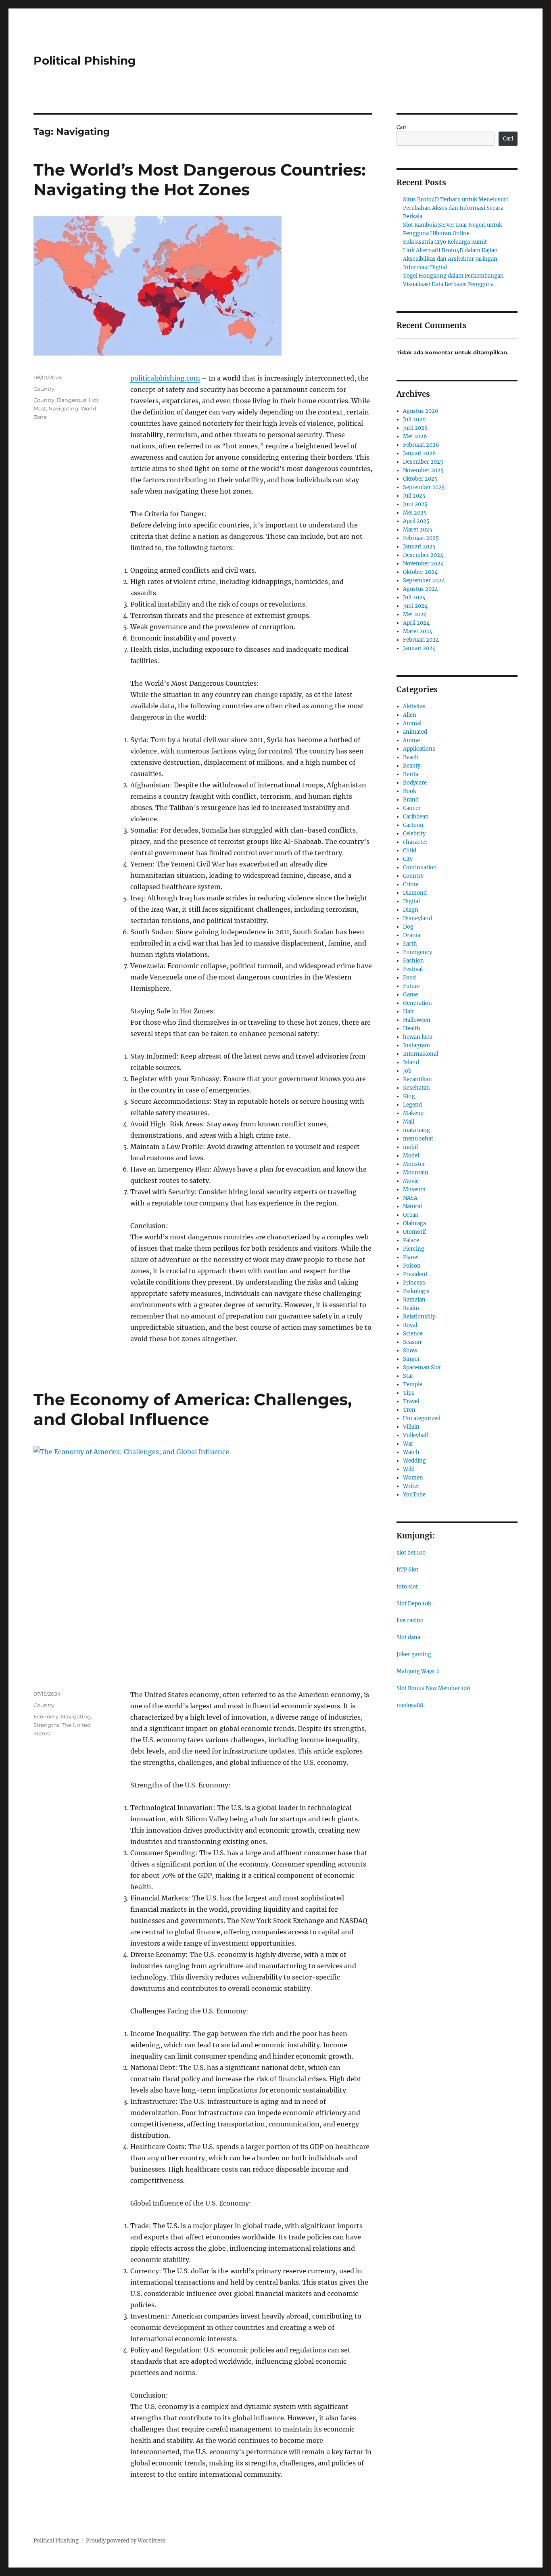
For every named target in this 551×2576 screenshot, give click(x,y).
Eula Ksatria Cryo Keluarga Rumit (445, 242)
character (415, 842)
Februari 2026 (421, 445)
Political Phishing (85, 61)
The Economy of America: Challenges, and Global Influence (193, 1409)
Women (413, 1478)
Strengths (46, 1725)
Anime (411, 740)
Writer (411, 1486)
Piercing (414, 1249)
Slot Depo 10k (414, 1604)
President (415, 1274)
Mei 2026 (415, 436)
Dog (408, 927)
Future (411, 986)
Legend (412, 1105)
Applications (419, 749)
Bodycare (415, 783)
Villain (411, 1427)
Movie (411, 1181)
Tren (409, 1410)
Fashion (413, 961)
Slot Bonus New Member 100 (433, 1688)
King (409, 1096)
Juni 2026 (415, 428)
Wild (409, 1469)
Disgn (411, 910)
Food (409, 978)
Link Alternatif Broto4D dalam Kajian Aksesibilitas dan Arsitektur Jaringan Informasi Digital (450, 259)
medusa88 (410, 1705)
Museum (414, 1190)
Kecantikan (417, 1079)
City (408, 859)
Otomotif (414, 1232)
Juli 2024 (414, 597)
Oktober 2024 (420, 572)
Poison (412, 1266)
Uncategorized (422, 1418)
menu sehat (418, 1139)
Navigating (63, 408)
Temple (413, 1384)
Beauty (412, 766)
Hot (94, 400)
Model (411, 1156)
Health (412, 1029)
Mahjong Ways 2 (418, 1671)
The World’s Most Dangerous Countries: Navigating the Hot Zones (199, 180)
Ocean (411, 1215)
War (408, 1444)
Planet (411, 1257)
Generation (417, 1003)
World (89, 408)
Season (412, 1342)
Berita (411, 774)
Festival (413, 969)
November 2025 (423, 470)
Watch (411, 1452)
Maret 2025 (418, 530)
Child (410, 851)
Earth (410, 944)
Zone (40, 417)
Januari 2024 (419, 648)
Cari (402, 127)
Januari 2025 (419, 547)
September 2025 (424, 487)
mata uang (416, 1130)
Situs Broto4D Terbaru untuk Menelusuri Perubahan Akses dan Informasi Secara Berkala (455, 208)
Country (44, 389)
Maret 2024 (418, 631)
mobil (410, 1147)
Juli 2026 (414, 420)
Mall (409, 1122)
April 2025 (416, 521)
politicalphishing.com (165, 378)
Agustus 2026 (421, 411)
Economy (46, 1716)
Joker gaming (414, 1654)
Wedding (414, 1461)
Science (413, 1334)
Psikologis (416, 1291)
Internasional (421, 1054)
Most (40, 408)
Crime (411, 884)
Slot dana (408, 1637)
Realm (411, 1308)
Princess (414, 1283)
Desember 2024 (423, 555)
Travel (411, 1401)
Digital (411, 901)
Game (410, 995)
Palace (411, 1240)
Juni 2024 (415, 606)
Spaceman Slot (422, 1368)
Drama (412, 935)
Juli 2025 (414, 496)
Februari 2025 (421, 538)
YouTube (414, 1495)
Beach (411, 757)
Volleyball (415, 1435)
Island (411, 1062)
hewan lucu (418, 1037)
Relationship (419, 1317)
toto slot (407, 1587)
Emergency (417, 952)
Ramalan (414, 1300)
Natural (412, 1206)
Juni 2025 (415, 504)
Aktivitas (414, 706)
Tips (409, 1393)
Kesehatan (416, 1088)
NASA (410, 1198)
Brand (411, 800)
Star (408, 1376)
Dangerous (72, 400)
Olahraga (414, 1223)
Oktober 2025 (420, 479)
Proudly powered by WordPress (126, 2541)
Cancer (412, 808)
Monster (414, 1164)
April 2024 (416, 623)
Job (407, 1071)
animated (415, 732)
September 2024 (424, 581)
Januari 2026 (420, 453)
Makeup (413, 1113)
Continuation (420, 867)
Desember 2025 (423, 462)
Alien (410, 715)
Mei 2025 (415, 513)
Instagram (416, 1045)
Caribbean (416, 817)
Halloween (417, 1020)
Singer (411, 1359)
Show (410, 1351)
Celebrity (414, 834)
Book (410, 791)
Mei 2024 (415, 614)
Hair (409, 1012)
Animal (412, 723)
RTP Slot (407, 1570)
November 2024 (423, 564)
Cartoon (413, 825)
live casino (410, 1621)
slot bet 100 (411, 1553)
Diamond (415, 893)
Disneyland (417, 918)
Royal (410, 1325)
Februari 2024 (421, 640)
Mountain (416, 1173)
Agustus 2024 (421, 589)
